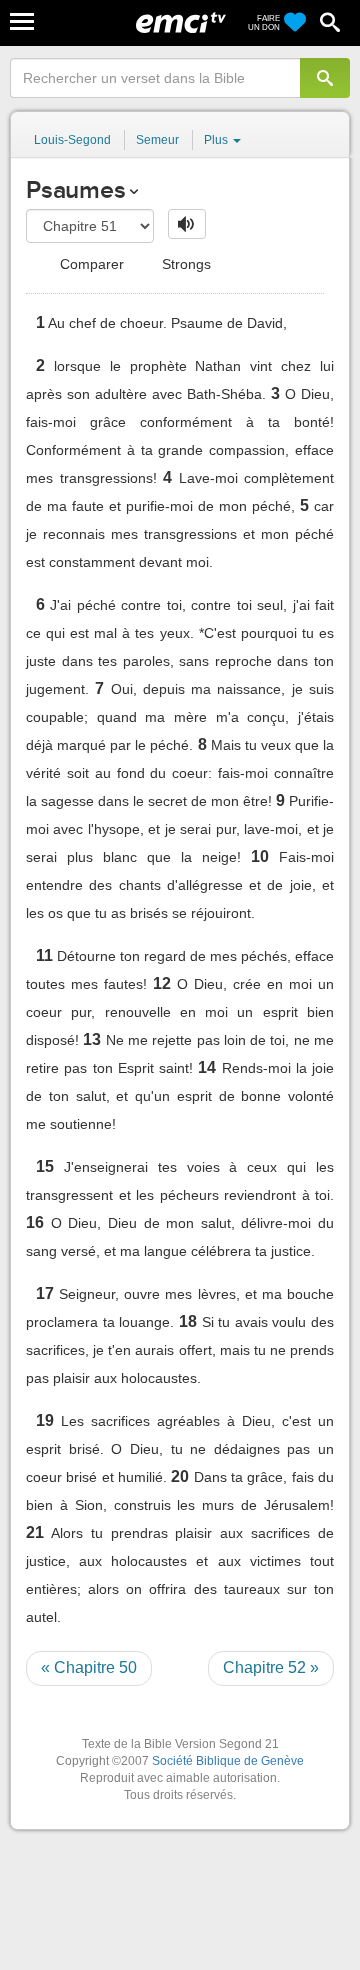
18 (188, 1321)
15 (45, 1166)
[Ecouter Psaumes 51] (187, 224)
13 (92, 1039)
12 (162, 983)
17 (45, 1293)
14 (207, 1067)
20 (180, 1476)
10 (260, 856)
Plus (217, 140)
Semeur (157, 140)
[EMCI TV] (181, 25)
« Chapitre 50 (89, 1667)
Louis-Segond (72, 140)
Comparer (90, 264)
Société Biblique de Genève (228, 1761)
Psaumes (75, 189)
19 (45, 1420)
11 (44, 955)
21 (35, 1532)
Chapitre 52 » (271, 1667)
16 (35, 1222)
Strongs (184, 264)
